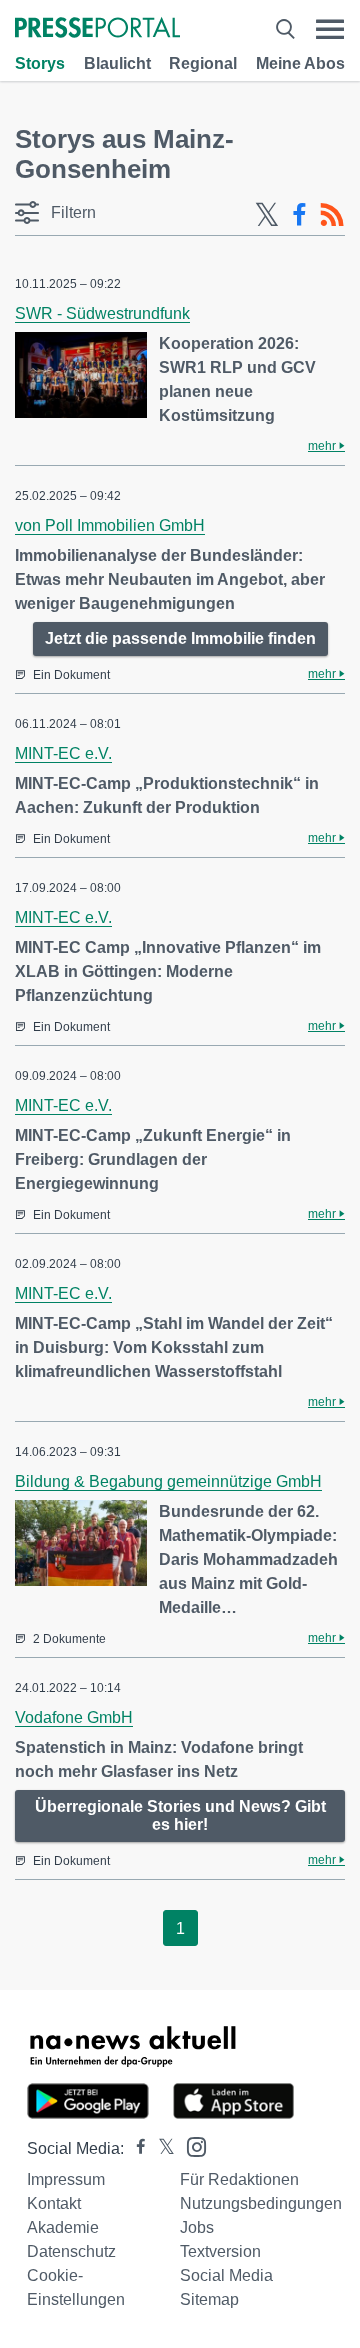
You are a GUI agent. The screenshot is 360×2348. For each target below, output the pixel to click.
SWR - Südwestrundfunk (102, 313)
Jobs (197, 2227)
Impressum (66, 2179)
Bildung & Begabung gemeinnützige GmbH (168, 1481)
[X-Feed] (267, 215)
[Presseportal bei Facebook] (135, 2148)
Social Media (226, 2275)
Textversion (220, 2251)
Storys (40, 63)
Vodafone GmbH (74, 1717)
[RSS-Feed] (332, 215)
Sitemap (209, 2299)
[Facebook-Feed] (299, 215)
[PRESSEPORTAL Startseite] (97, 29)
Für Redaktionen (239, 2179)
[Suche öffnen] (285, 29)
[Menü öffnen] (330, 29)
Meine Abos (300, 63)
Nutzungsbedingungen (261, 2203)
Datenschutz (71, 2251)
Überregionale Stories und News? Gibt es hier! (180, 1815)
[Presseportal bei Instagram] (190, 2145)
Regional (203, 63)
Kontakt (54, 2203)
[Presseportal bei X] (160, 2148)
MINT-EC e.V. (63, 753)
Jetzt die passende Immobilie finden (180, 638)
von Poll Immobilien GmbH (110, 525)
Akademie (63, 2227)
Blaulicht (117, 63)
